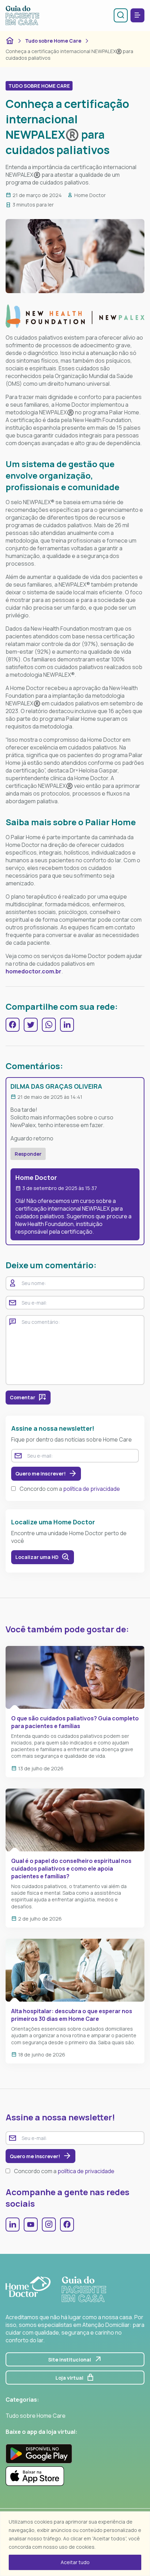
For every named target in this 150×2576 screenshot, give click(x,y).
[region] (75, 2544)
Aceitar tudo (75, 2562)
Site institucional (70, 2360)
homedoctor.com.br (33, 971)
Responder (28, 1154)
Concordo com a (70, 1489)
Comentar (22, 1397)
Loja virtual (69, 2378)
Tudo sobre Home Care (53, 41)
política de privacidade (92, 1489)
